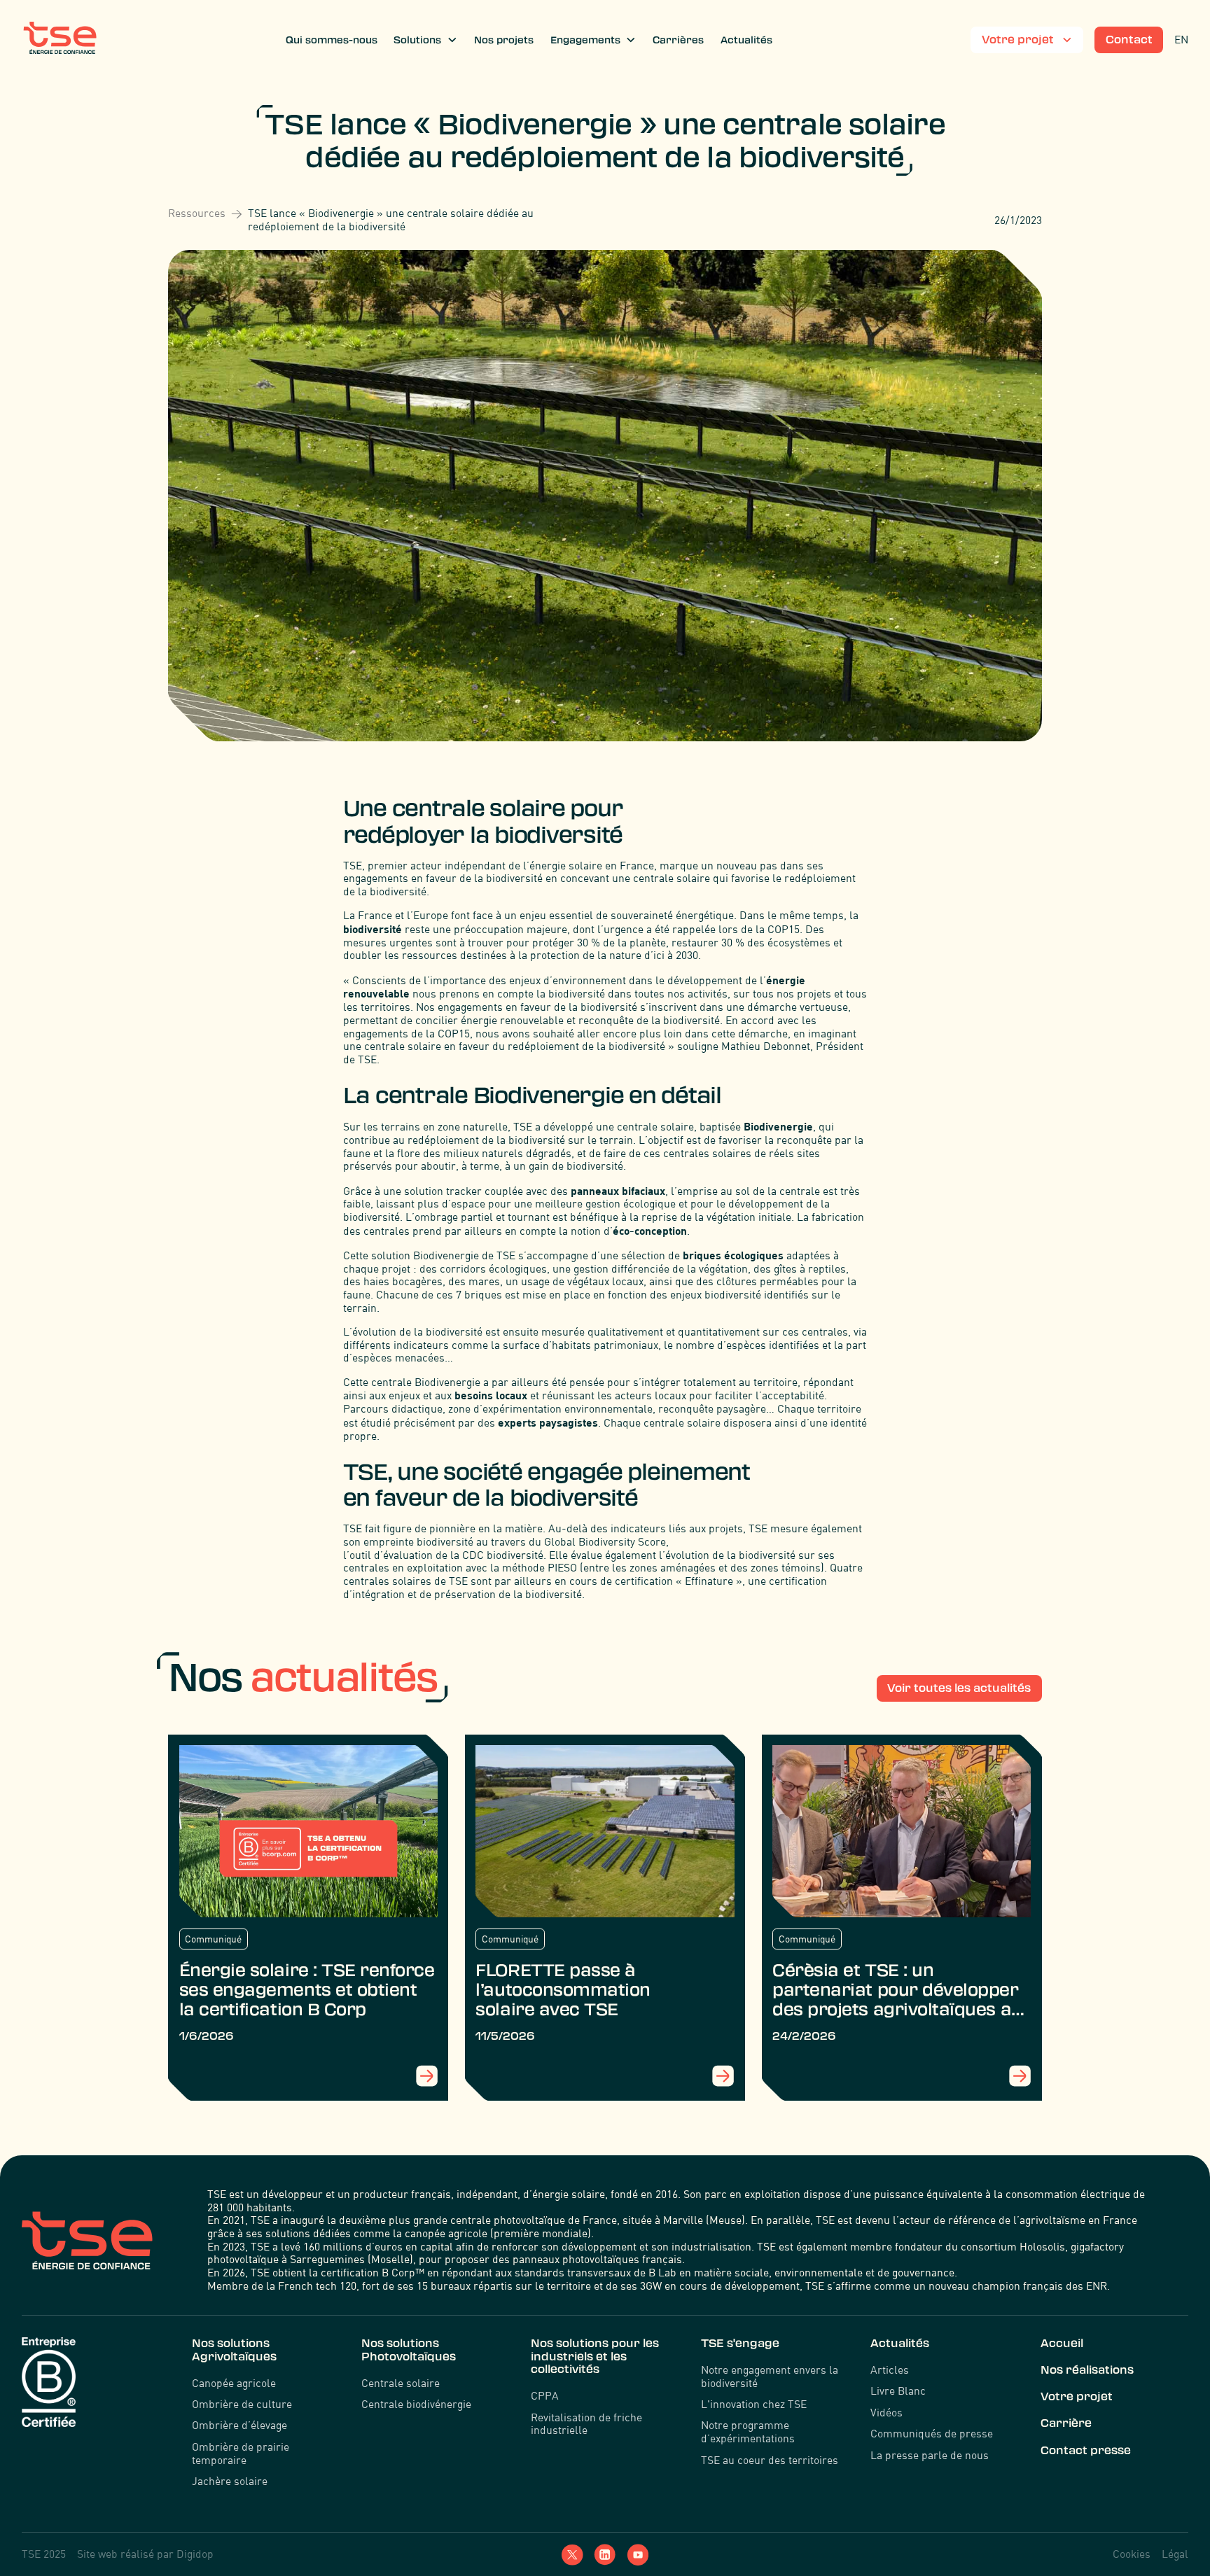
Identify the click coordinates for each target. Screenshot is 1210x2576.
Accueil (1062, 2343)
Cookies (1132, 2554)
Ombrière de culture (242, 2404)
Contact (1129, 40)
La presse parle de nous (930, 2456)
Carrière (1066, 2423)
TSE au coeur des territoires (770, 2460)
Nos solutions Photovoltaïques (409, 2350)
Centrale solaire (401, 2383)
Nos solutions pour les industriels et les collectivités (595, 2356)
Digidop (195, 2554)
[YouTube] (638, 2555)
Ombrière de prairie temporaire (241, 2454)
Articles (890, 2370)
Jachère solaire (230, 2481)
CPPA (545, 2396)
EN (1181, 40)
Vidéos (886, 2413)
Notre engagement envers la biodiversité (770, 2377)
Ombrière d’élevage (239, 2425)
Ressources (197, 213)
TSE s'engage (740, 2343)
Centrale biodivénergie (416, 2404)
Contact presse (1086, 2450)
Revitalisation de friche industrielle (586, 2424)
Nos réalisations (1087, 2370)
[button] (426, 40)
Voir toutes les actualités (959, 1688)
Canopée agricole (234, 2383)
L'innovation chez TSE (754, 2404)
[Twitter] (572, 2555)
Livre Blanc (898, 2391)
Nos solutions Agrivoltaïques (234, 2350)
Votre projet (1077, 2396)
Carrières (678, 40)
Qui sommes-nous (332, 40)
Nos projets (504, 40)
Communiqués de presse (932, 2434)
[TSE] (60, 40)
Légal (1175, 2554)
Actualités (746, 40)
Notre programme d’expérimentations (748, 2432)
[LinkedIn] (605, 2555)
